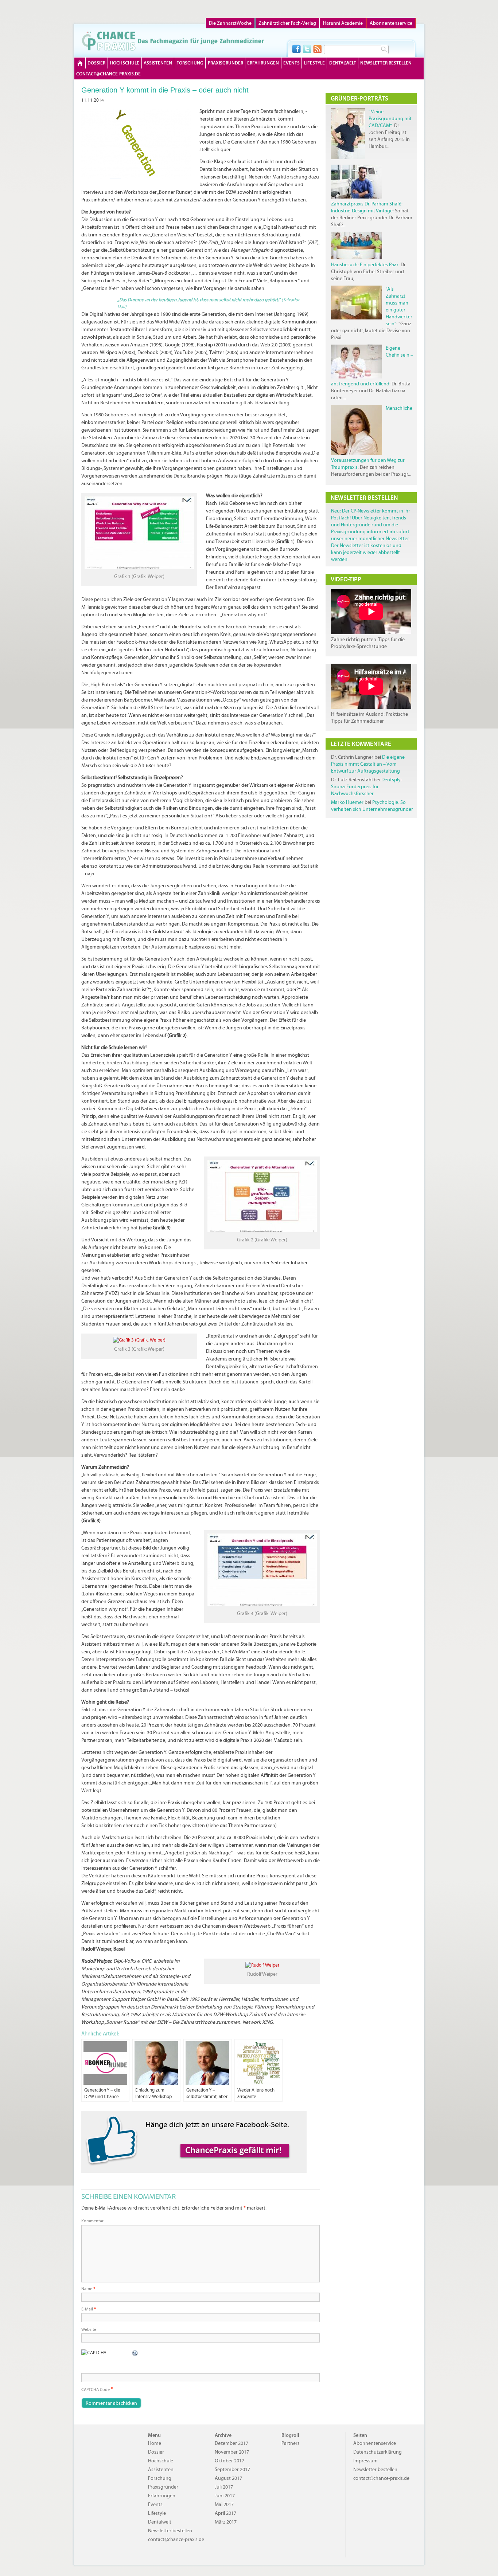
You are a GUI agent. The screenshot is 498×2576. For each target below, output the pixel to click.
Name (88, 2289)
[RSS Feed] (318, 49)
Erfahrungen (263, 63)
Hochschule (124, 63)
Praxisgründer (225, 63)
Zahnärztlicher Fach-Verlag (287, 23)
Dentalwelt (343, 63)
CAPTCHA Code (96, 2390)
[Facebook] (296, 49)
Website (89, 2329)
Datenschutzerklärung (378, 2452)
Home (80, 63)
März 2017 (226, 2522)
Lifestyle (314, 63)
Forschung (190, 63)
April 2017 (225, 2513)
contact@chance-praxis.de (108, 74)
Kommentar (92, 2221)
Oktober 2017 (229, 2461)
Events (291, 63)
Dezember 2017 (232, 2443)
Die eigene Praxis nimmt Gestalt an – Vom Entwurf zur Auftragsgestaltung (368, 764)
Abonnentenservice (391, 23)
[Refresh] (135, 2353)
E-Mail (89, 2309)
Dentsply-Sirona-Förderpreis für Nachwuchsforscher (367, 787)
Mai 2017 (224, 2504)
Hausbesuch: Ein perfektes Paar (365, 265)
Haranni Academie (343, 23)
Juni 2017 (225, 2496)
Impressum (365, 2461)
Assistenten (158, 63)
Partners (291, 2443)
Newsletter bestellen (386, 63)
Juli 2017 (224, 2487)
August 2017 (228, 2478)
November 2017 (232, 2452)
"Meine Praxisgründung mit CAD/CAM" (390, 119)
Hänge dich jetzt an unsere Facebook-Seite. (217, 2125)
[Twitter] (307, 49)
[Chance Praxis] (173, 41)
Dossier (96, 63)
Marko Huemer (347, 802)
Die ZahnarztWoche (230, 23)
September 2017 (232, 2469)
